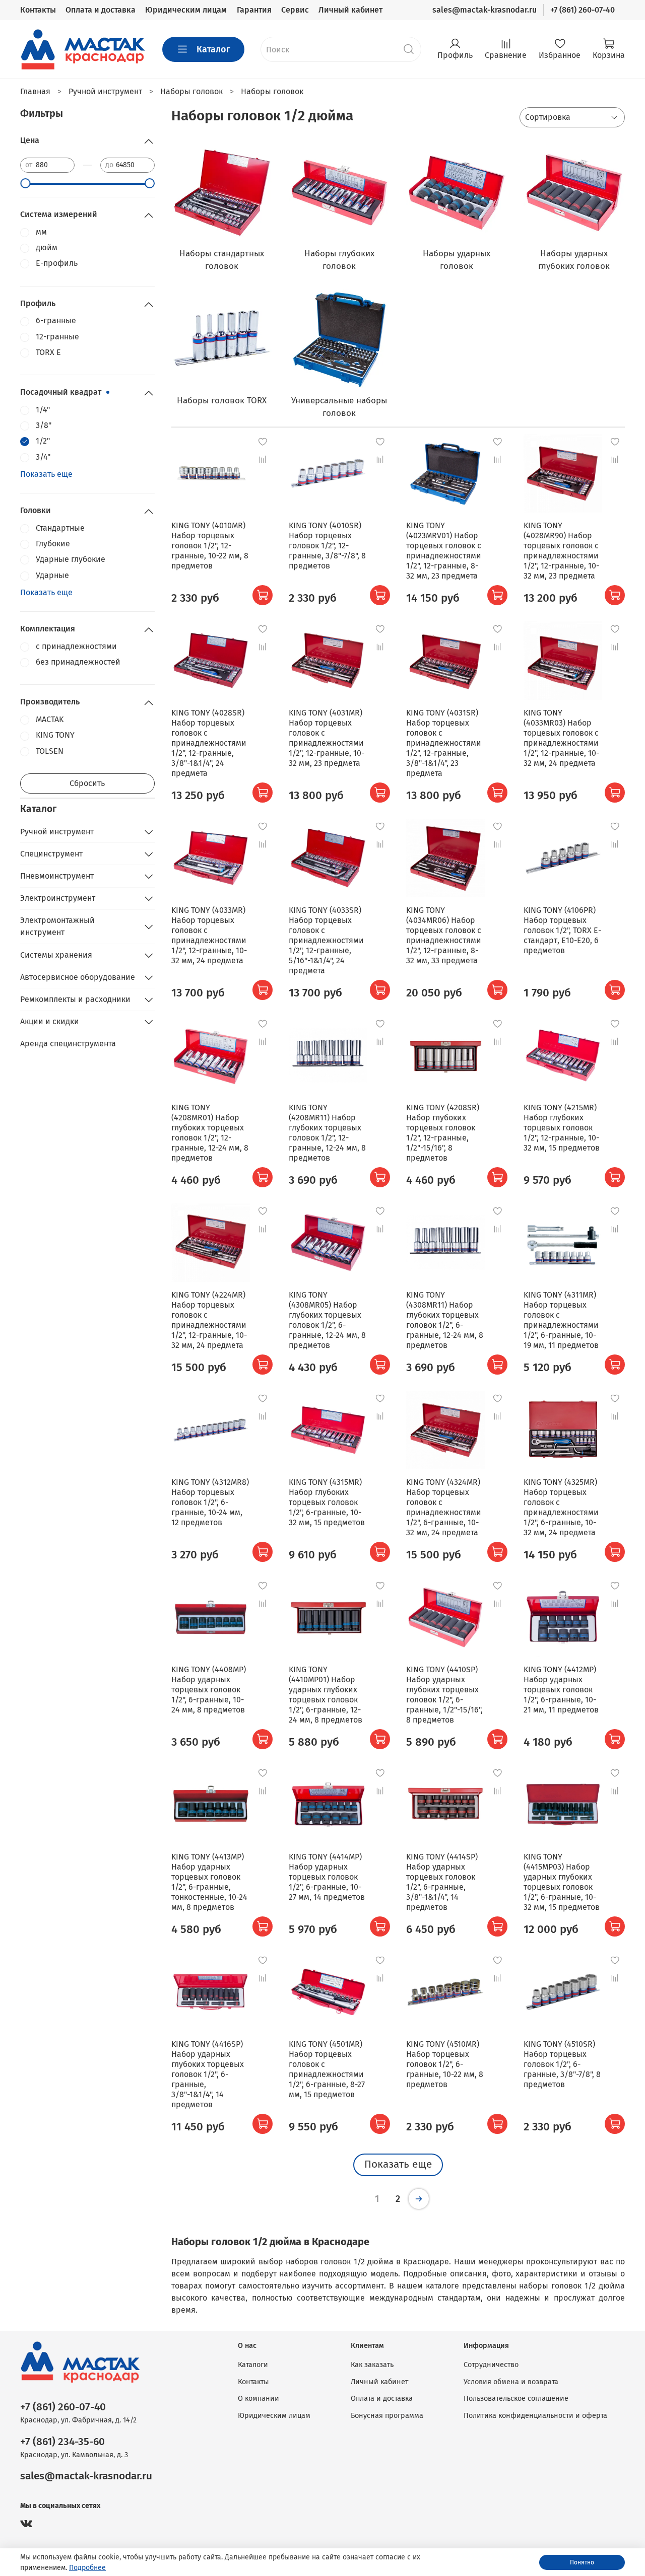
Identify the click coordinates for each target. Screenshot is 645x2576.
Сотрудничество (491, 2365)
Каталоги (253, 2365)
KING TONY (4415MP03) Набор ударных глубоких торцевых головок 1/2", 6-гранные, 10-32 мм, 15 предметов (562, 1882)
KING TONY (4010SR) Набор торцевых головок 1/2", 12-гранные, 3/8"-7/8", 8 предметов (327, 546)
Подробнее (87, 2568)
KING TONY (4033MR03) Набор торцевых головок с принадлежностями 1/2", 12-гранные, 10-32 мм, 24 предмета (561, 738)
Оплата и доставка (101, 10)
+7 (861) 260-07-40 (583, 10)
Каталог (213, 49)
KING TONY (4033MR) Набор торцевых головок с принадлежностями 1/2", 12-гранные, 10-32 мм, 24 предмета (209, 935)
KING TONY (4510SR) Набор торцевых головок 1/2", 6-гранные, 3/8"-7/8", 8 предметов (562, 2064)
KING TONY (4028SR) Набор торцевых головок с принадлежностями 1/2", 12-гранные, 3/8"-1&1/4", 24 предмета (209, 743)
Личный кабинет (350, 10)
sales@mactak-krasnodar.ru (485, 10)
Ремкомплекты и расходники (75, 999)
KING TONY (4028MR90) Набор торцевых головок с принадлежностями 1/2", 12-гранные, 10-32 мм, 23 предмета (561, 551)
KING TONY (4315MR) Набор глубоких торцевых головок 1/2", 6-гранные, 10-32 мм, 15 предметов (327, 1502)
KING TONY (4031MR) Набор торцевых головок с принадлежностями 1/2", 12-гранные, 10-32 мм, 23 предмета (327, 738)
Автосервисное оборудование (78, 977)
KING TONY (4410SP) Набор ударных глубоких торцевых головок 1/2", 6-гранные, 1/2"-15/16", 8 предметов (444, 1695)
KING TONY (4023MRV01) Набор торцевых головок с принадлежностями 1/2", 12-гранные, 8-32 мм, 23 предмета (444, 551)
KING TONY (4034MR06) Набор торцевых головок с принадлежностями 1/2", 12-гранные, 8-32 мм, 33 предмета (444, 935)
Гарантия (254, 10)
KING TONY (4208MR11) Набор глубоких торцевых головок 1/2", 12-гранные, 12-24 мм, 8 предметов (327, 1133)
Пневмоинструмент (57, 876)
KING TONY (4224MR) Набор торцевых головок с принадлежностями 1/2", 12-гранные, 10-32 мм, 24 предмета (209, 1320)
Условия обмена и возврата (511, 2382)
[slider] (25, 183)
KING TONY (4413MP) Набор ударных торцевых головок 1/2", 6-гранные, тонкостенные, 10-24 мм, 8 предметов (209, 1882)
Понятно (582, 2562)
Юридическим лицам (186, 10)
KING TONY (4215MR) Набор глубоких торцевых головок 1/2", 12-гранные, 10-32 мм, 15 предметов (562, 1128)
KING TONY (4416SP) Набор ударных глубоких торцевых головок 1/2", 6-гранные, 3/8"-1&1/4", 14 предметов (208, 2074)
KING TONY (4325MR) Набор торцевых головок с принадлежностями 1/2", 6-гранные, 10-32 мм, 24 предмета (561, 1507)
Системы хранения (56, 955)
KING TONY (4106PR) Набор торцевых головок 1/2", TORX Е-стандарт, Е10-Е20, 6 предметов (562, 930)
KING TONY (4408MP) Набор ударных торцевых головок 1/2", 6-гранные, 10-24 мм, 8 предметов (209, 1690)
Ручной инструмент (57, 832)
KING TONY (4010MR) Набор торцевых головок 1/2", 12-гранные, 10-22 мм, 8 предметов (210, 546)
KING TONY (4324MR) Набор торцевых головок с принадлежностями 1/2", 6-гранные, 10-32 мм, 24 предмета (444, 1507)
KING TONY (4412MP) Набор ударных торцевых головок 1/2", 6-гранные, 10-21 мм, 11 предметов (561, 1690)
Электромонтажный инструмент (57, 926)
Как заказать (372, 2365)
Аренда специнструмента (68, 1044)
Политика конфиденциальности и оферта (535, 2416)
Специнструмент (51, 854)
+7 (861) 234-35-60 (62, 2442)
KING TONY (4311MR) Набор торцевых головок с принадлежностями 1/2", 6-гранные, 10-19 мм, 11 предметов (561, 1320)
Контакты (38, 10)
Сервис (295, 10)
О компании (259, 2399)
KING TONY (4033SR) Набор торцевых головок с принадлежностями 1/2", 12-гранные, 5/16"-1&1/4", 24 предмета (326, 940)
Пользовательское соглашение (516, 2399)
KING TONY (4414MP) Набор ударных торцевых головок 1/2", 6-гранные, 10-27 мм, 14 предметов (327, 1877)
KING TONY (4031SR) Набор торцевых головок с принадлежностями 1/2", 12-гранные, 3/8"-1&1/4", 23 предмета (444, 743)
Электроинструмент (58, 898)
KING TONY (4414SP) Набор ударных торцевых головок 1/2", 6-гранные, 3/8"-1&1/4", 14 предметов (442, 1882)
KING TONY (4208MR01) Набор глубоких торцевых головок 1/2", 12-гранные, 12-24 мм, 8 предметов (210, 1133)
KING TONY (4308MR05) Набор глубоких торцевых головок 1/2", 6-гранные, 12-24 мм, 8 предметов (327, 1320)
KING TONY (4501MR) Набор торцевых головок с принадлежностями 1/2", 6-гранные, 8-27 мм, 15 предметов (327, 2069)
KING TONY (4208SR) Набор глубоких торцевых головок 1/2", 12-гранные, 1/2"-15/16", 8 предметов (443, 1133)
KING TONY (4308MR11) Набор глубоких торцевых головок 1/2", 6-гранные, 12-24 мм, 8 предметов (445, 1320)
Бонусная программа (387, 2416)
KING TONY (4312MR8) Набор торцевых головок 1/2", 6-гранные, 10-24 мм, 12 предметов (210, 1502)
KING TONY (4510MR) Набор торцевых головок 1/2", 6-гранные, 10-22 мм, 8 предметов (445, 2064)
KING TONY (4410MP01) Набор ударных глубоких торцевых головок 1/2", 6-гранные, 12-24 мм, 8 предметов (326, 1695)
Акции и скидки (50, 1021)
